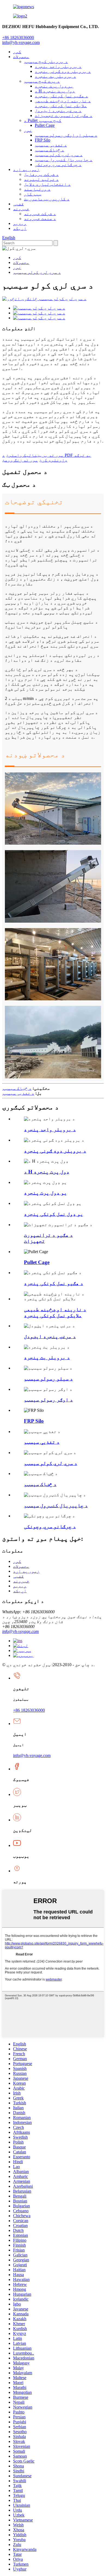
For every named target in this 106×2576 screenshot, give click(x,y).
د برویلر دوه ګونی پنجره (63, 71)
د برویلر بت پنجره (55, 76)
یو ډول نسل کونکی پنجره (54, 1214)
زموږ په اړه (26, 169)
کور (17, 52)
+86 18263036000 (29, 1710)
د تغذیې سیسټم (51, 145)
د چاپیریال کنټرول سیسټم (64, 160)
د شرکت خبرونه (40, 214)
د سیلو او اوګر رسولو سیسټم (66, 135)
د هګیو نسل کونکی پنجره (61, 96)
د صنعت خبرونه (40, 219)
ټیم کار (33, 194)
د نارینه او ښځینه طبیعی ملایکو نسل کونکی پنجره (63, 103)
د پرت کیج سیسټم (42, 81)
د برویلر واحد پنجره (58, 66)
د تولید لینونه (41, 179)
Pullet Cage (45, 125)
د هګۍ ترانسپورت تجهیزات (64, 115)
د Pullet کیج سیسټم (43, 120)
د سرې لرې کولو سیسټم (59, 155)
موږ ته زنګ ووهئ (20, 460)
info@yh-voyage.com (21, 42)
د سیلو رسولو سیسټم (48, 1379)
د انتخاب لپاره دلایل (47, 184)
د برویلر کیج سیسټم (46, 61)
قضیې (18, 204)
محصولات (21, 57)
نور (28, 130)
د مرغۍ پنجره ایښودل (58, 111)
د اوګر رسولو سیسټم (48, 1400)
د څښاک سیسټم (49, 150)
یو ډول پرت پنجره (54, 86)
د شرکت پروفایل (41, 174)
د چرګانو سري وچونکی (58, 165)
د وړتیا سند (37, 189)
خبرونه (21, 209)
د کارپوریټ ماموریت (47, 199)
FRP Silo (43, 140)
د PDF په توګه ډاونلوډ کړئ (47, 458)
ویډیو (20, 223)
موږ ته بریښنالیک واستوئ (35, 455)
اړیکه (20, 228)
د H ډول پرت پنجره (55, 91)
